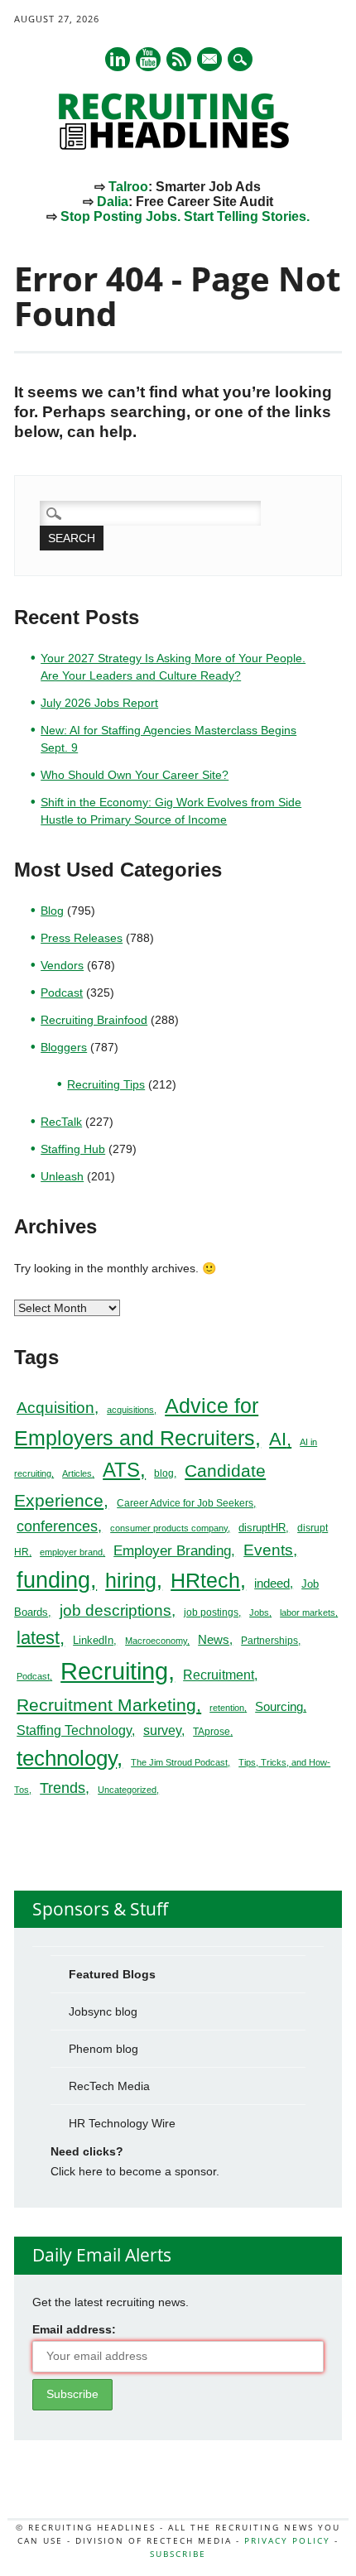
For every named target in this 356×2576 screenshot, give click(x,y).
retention (227, 1708)
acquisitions (130, 1410)
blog (164, 1473)
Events (268, 1550)
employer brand (71, 1552)
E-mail (210, 60)
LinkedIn (93, 1640)
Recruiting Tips (106, 1084)
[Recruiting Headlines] (178, 146)
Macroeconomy (156, 1641)
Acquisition (55, 1408)
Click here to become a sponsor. (135, 2171)
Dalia (113, 202)
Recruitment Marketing (106, 1705)
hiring (131, 1580)
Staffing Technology (74, 1730)
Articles (77, 1473)
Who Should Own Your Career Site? (135, 775)
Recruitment (219, 1675)
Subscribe (178, 2554)
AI (278, 1439)
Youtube (148, 59)
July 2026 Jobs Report (99, 703)
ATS (121, 1470)
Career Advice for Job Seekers (185, 1503)
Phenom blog (103, 2049)
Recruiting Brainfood (94, 1020)
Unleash (62, 1176)
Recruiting (114, 1671)
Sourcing (279, 1707)
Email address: (74, 2329)
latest (38, 1638)
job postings (211, 1612)
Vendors (62, 965)
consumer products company (169, 1528)
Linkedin (118, 59)
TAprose (212, 1732)
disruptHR (262, 1528)
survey (162, 1730)
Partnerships (269, 1641)
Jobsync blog (103, 2011)
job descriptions (115, 1610)
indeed (272, 1583)
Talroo (128, 187)
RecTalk (61, 1122)
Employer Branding (172, 1551)
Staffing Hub (73, 1149)
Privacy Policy (287, 2540)
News (214, 1639)
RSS (179, 59)
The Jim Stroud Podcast (179, 1762)
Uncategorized (127, 1790)
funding (53, 1580)
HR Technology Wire (122, 2123)
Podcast (62, 992)
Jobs (259, 1612)
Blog (52, 911)
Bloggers (64, 1047)
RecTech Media (109, 2086)
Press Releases (82, 938)
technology (67, 1758)
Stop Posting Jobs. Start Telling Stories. (185, 216)
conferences (57, 1526)
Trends (63, 1788)
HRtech (205, 1580)
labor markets (308, 1612)
